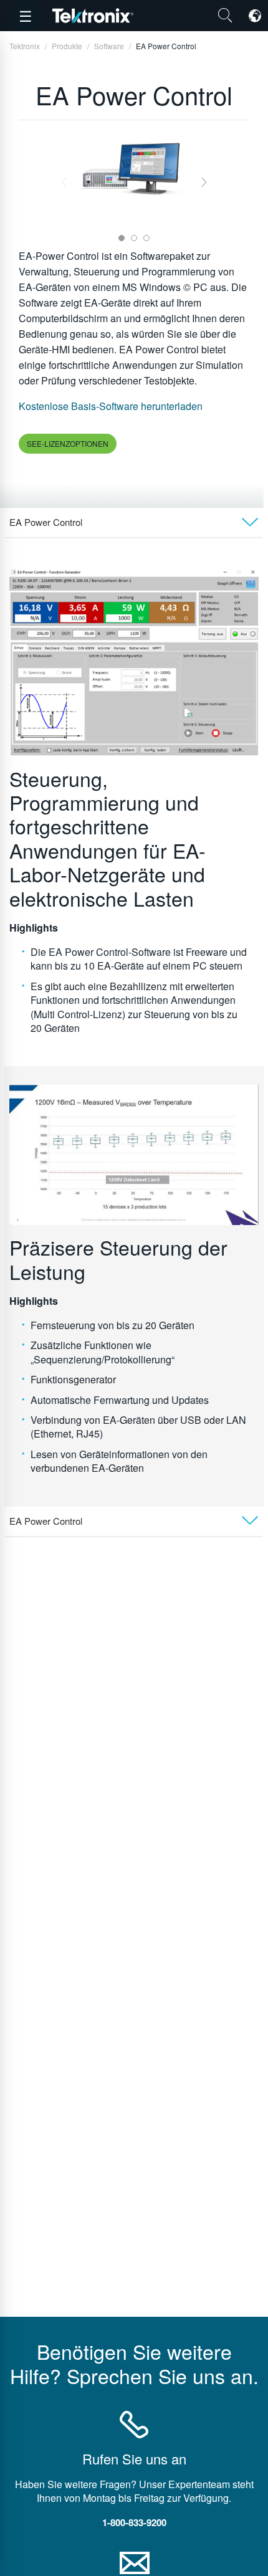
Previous (64, 182)
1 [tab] (122, 238)
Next (204, 182)
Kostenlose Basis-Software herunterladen (111, 406)
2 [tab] (134, 238)
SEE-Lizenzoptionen (68, 443)
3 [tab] (146, 238)
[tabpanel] (134, 167)
